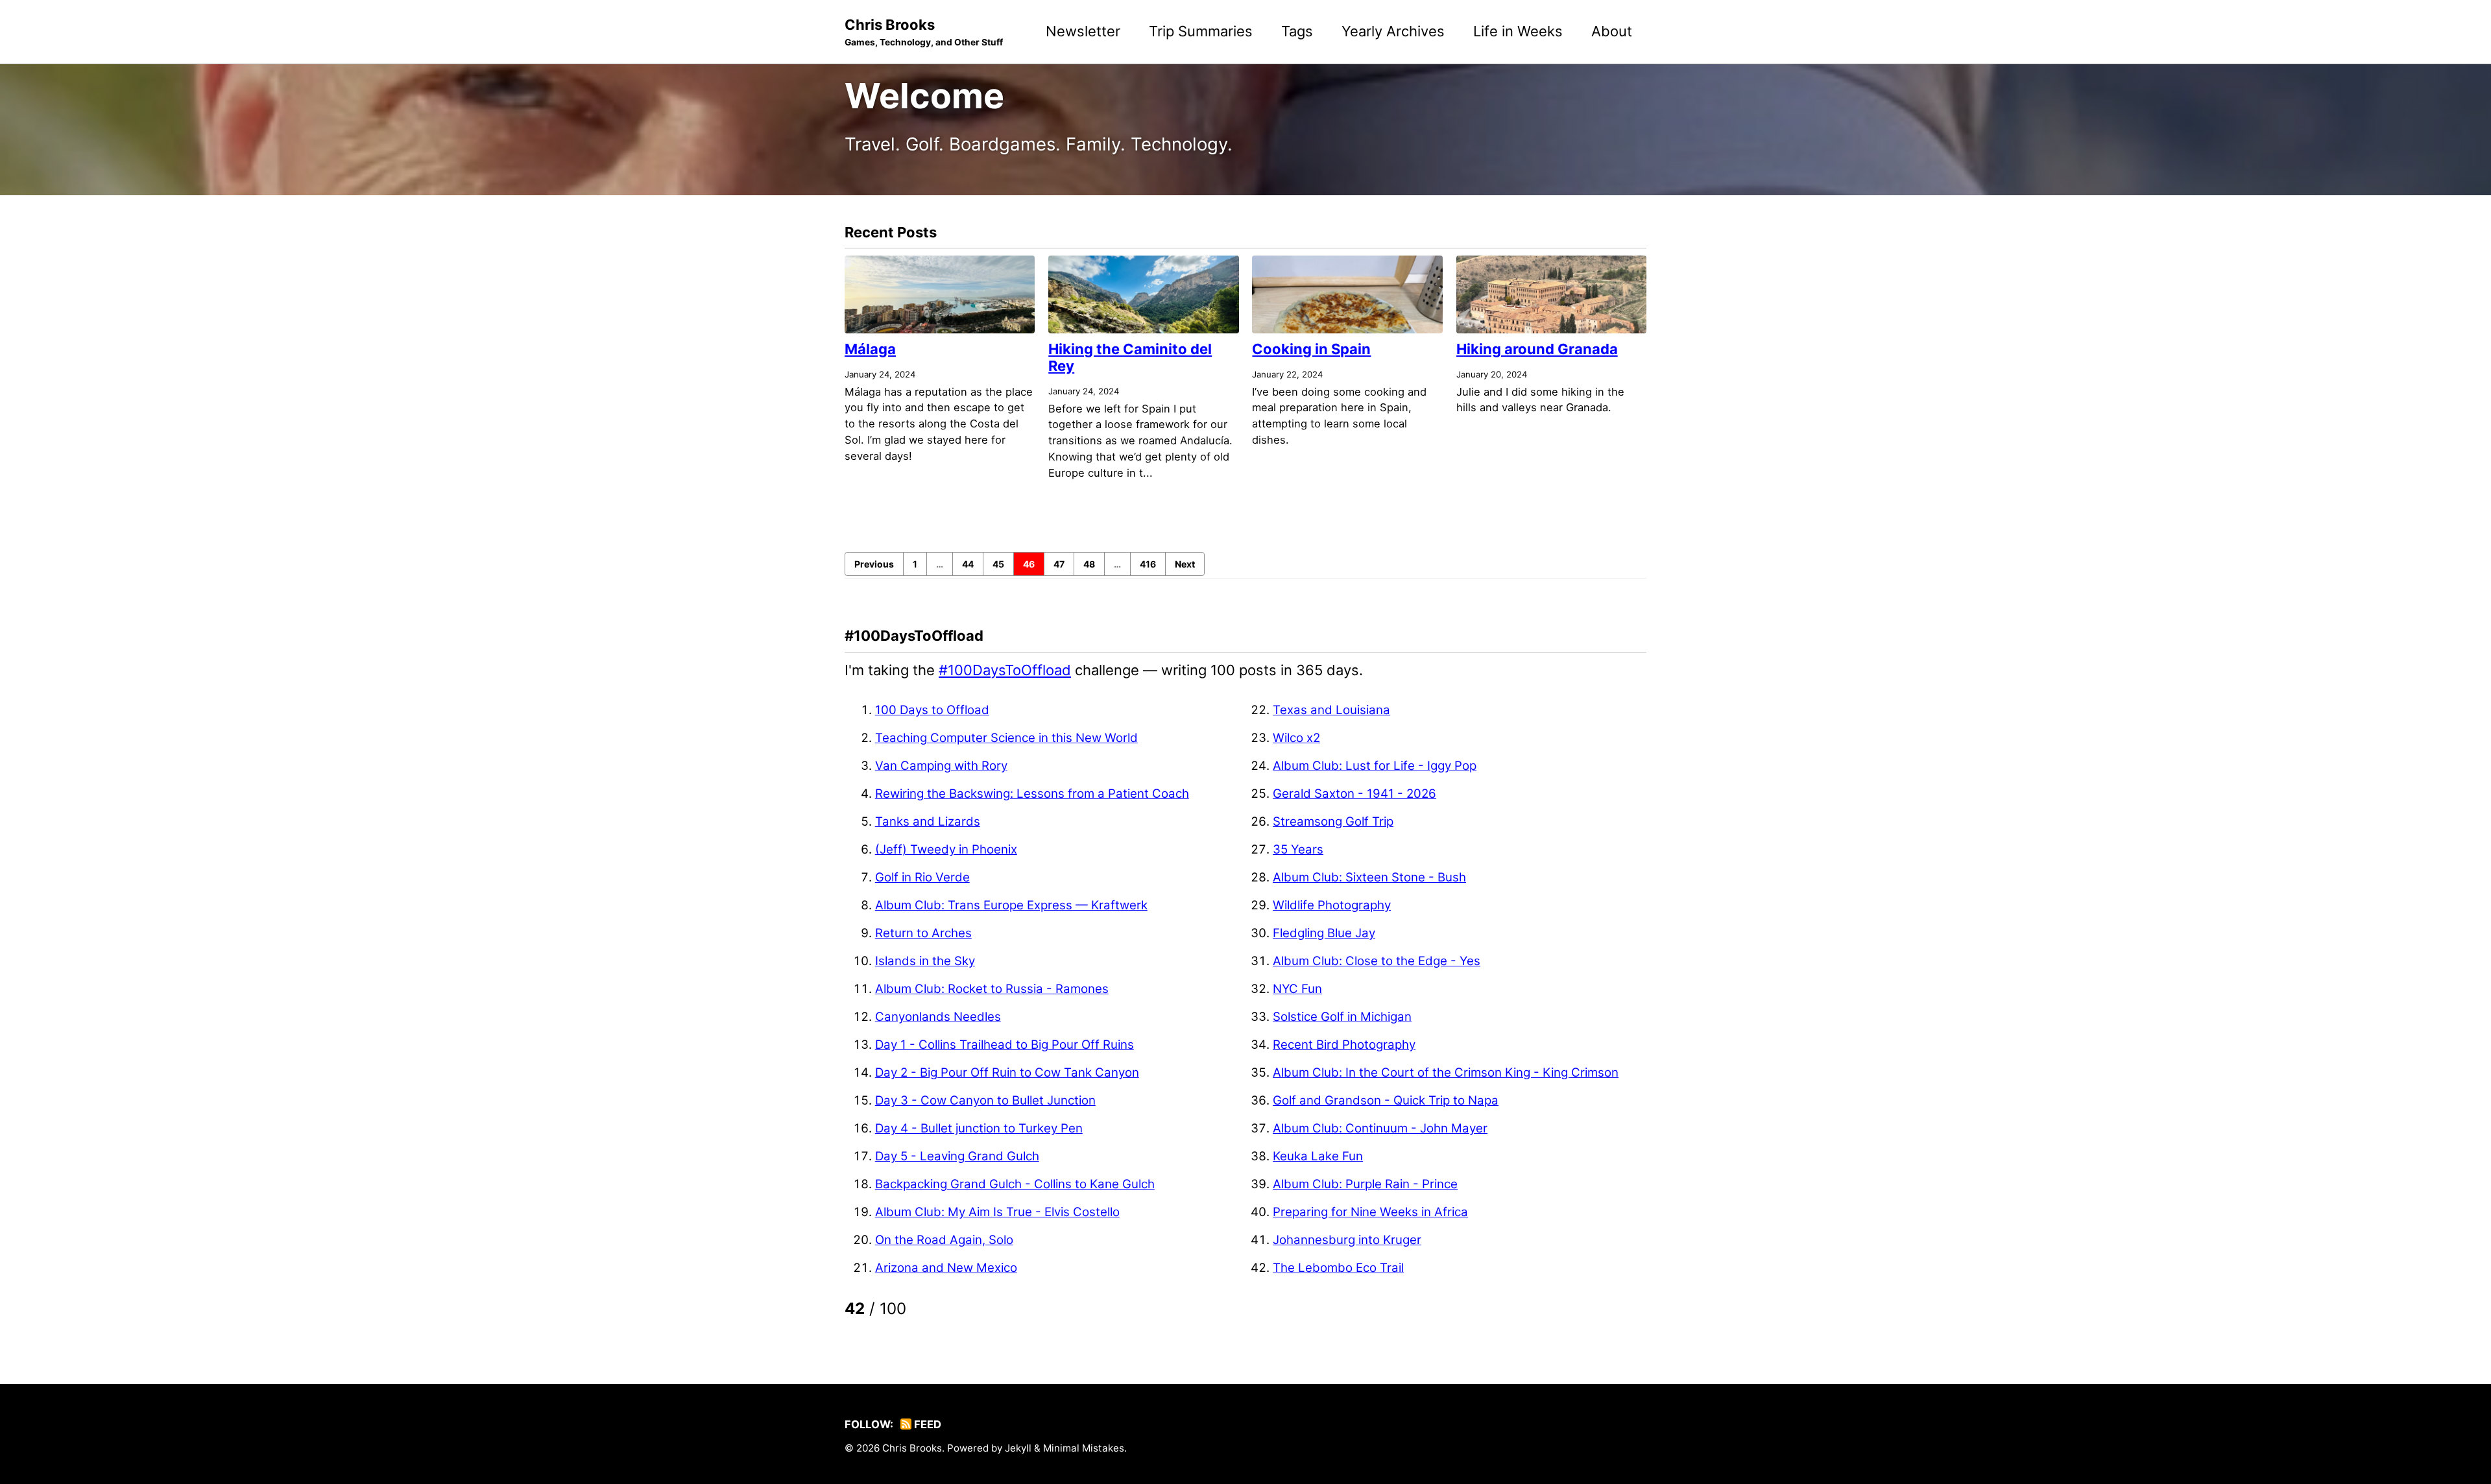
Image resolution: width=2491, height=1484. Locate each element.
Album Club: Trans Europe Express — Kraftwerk (1011, 905)
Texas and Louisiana (1331, 710)
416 (1148, 564)
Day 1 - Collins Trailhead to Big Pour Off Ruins (1005, 1045)
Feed (926, 1424)
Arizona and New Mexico (946, 1268)
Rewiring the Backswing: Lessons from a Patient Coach (1032, 794)
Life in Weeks (1518, 31)
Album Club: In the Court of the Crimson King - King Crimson (1446, 1072)
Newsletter (1083, 31)
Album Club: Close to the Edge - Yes (1377, 961)
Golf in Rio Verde (922, 877)
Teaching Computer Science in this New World (1006, 738)
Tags (1297, 31)
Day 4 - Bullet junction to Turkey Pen (979, 1128)
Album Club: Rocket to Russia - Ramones (992, 989)
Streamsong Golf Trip (1333, 821)
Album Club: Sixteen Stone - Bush (1369, 877)
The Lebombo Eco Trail (1338, 1268)
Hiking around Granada (1537, 349)
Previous (874, 564)
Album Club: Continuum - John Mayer (1380, 1128)
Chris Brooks (924, 32)
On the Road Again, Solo (944, 1240)
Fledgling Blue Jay (1324, 933)
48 (1089, 564)
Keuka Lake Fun (1318, 1156)
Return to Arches (923, 933)
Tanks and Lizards (928, 821)
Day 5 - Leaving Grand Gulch (957, 1156)
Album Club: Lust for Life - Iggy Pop (1375, 766)
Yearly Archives (1393, 31)
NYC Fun (1297, 989)
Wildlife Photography (1332, 905)
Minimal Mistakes (1084, 1448)
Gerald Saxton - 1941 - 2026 (1354, 794)
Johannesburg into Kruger (1347, 1240)
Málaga (870, 349)
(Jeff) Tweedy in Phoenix (946, 849)
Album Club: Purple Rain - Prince (1365, 1184)
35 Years (1298, 849)
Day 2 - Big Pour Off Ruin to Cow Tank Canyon (1007, 1072)
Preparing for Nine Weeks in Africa (1370, 1212)
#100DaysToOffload (1005, 670)
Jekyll (1018, 1448)
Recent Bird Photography (1344, 1045)
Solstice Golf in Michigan (1342, 1017)
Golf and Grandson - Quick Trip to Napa (1386, 1100)
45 (998, 564)
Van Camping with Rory (941, 766)
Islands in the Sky (925, 961)
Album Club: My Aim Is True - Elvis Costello (997, 1212)
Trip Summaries (1201, 31)
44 (968, 564)
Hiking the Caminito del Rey (1130, 357)
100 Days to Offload (932, 710)
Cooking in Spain (1311, 349)
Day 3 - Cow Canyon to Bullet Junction (985, 1100)
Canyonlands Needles (938, 1017)
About (1612, 31)
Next (1185, 564)
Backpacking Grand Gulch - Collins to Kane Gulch (1015, 1184)
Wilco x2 (1296, 738)
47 (1059, 564)
